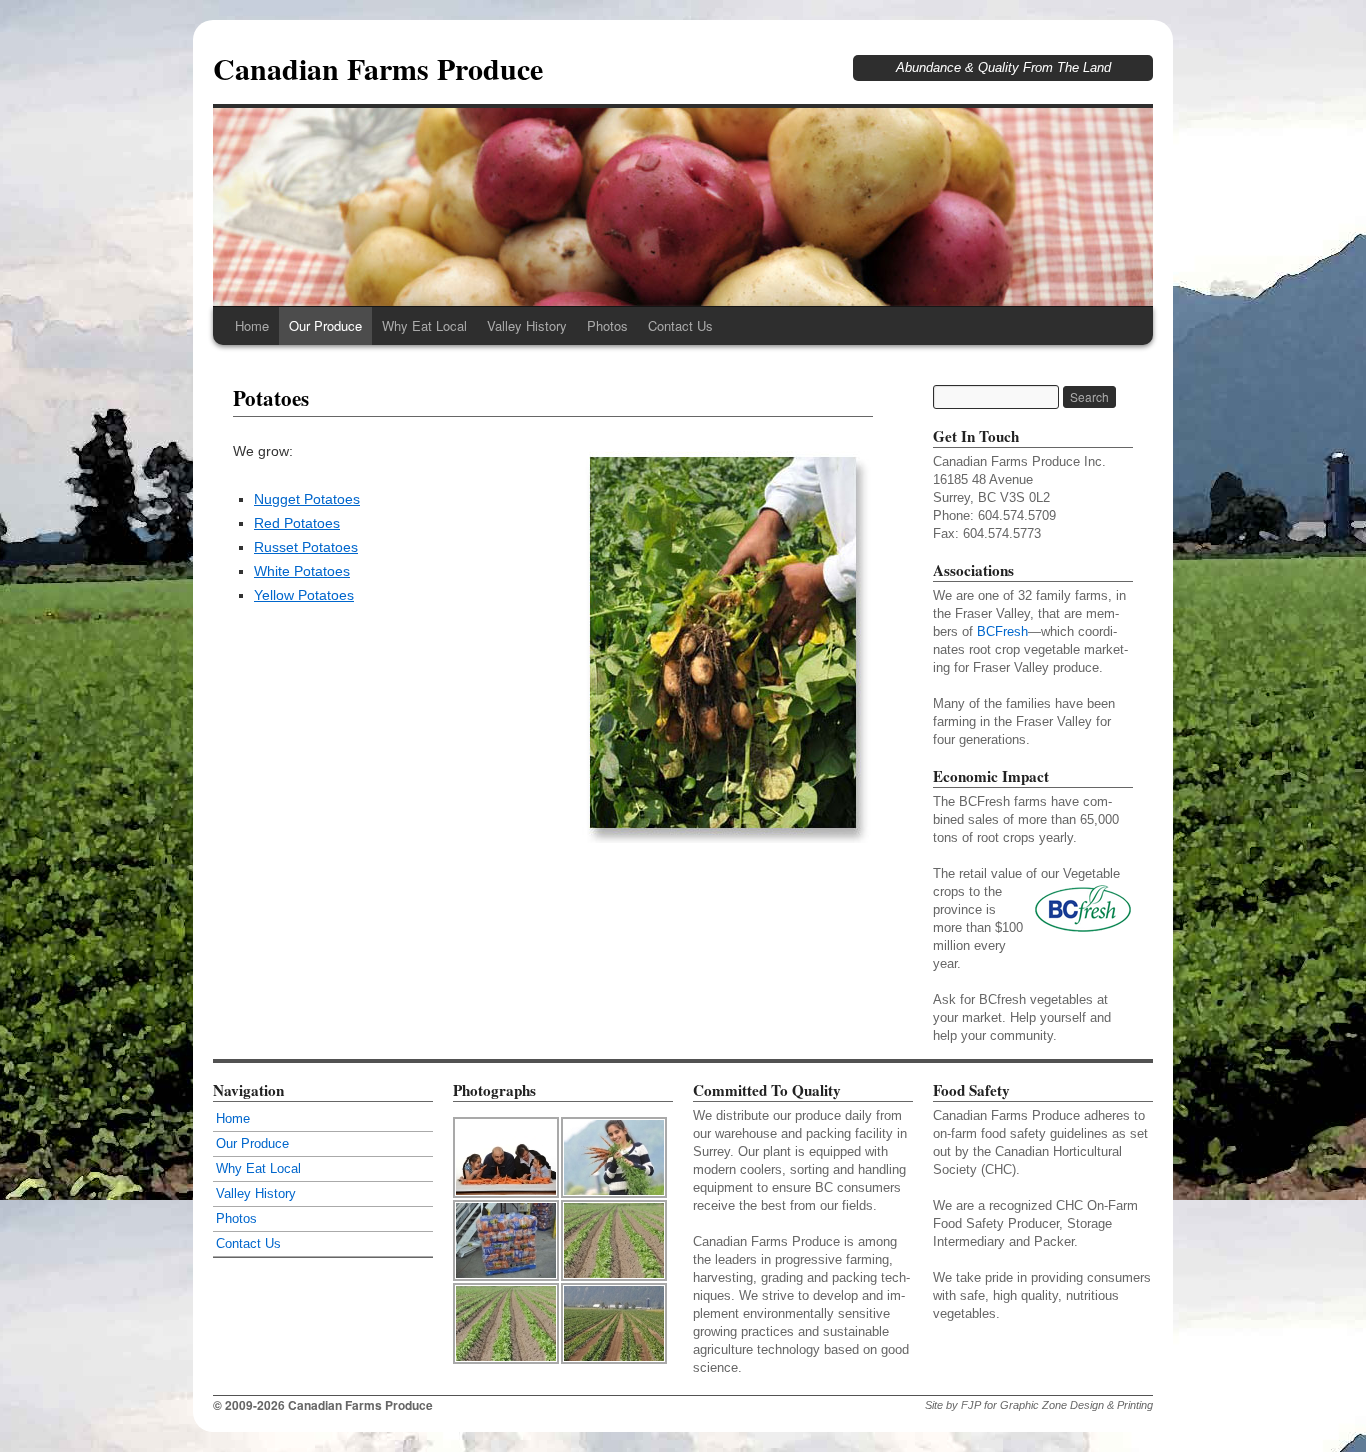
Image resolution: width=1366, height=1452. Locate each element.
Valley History (527, 325)
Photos (607, 325)
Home (252, 325)
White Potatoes (302, 571)
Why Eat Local (424, 325)
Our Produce (325, 325)
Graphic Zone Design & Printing (1076, 1405)
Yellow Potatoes (304, 595)
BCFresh (1002, 631)
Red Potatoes (297, 523)
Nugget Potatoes (307, 499)
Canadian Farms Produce (378, 68)
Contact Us (680, 325)
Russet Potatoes (306, 547)
